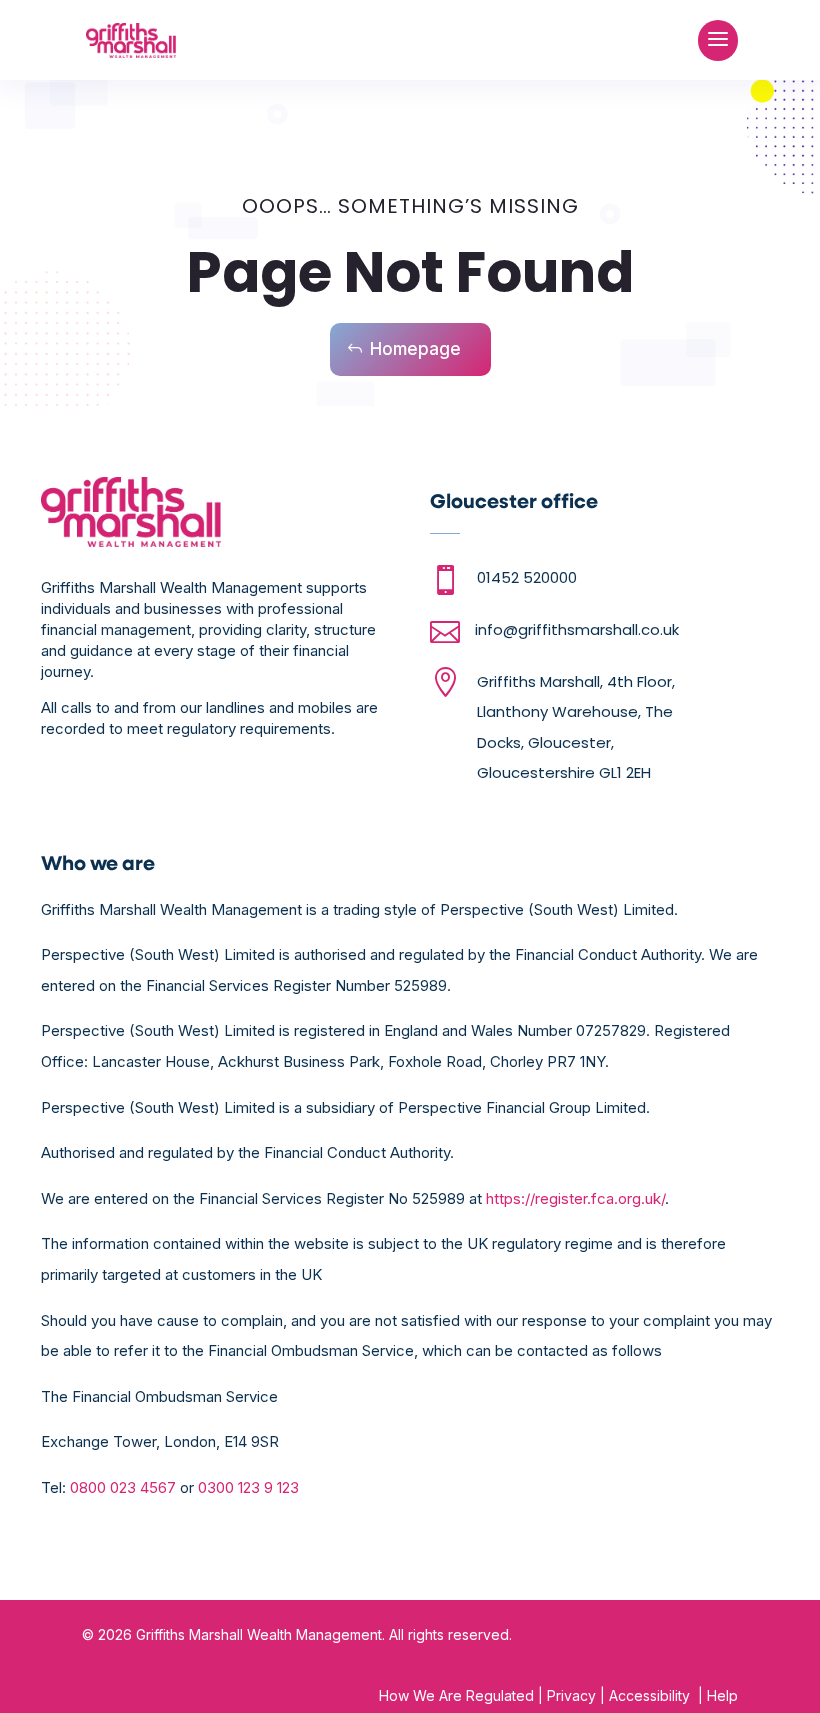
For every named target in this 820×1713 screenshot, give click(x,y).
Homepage (415, 349)
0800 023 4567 (123, 1487)
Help (720, 1695)
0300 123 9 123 (248, 1487)
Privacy (571, 1695)
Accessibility (649, 1695)
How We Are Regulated (456, 1695)
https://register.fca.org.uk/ (575, 1198)
